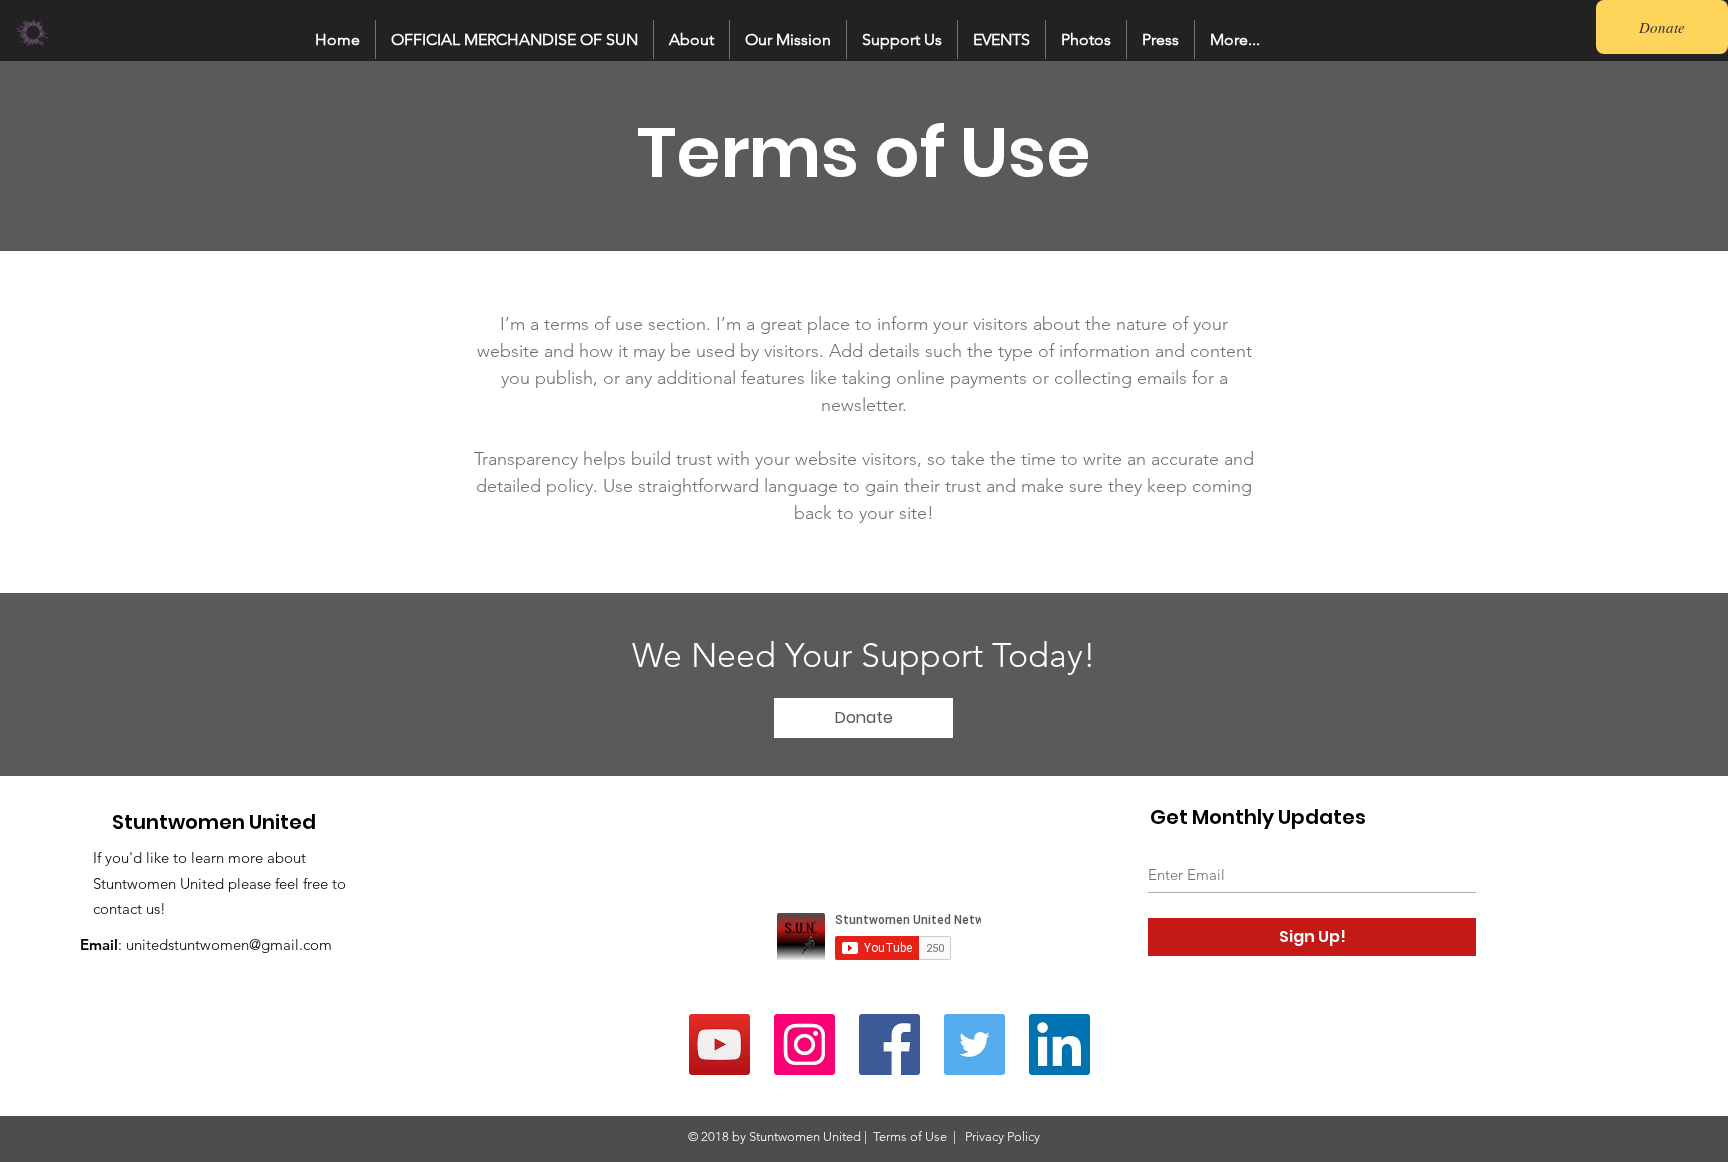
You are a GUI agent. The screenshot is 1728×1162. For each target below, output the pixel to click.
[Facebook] (889, 1044)
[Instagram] (804, 1044)
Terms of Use (910, 1136)
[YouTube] (719, 1044)
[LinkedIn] (1059, 1044)
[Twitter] (974, 1044)
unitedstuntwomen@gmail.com (229, 944)
